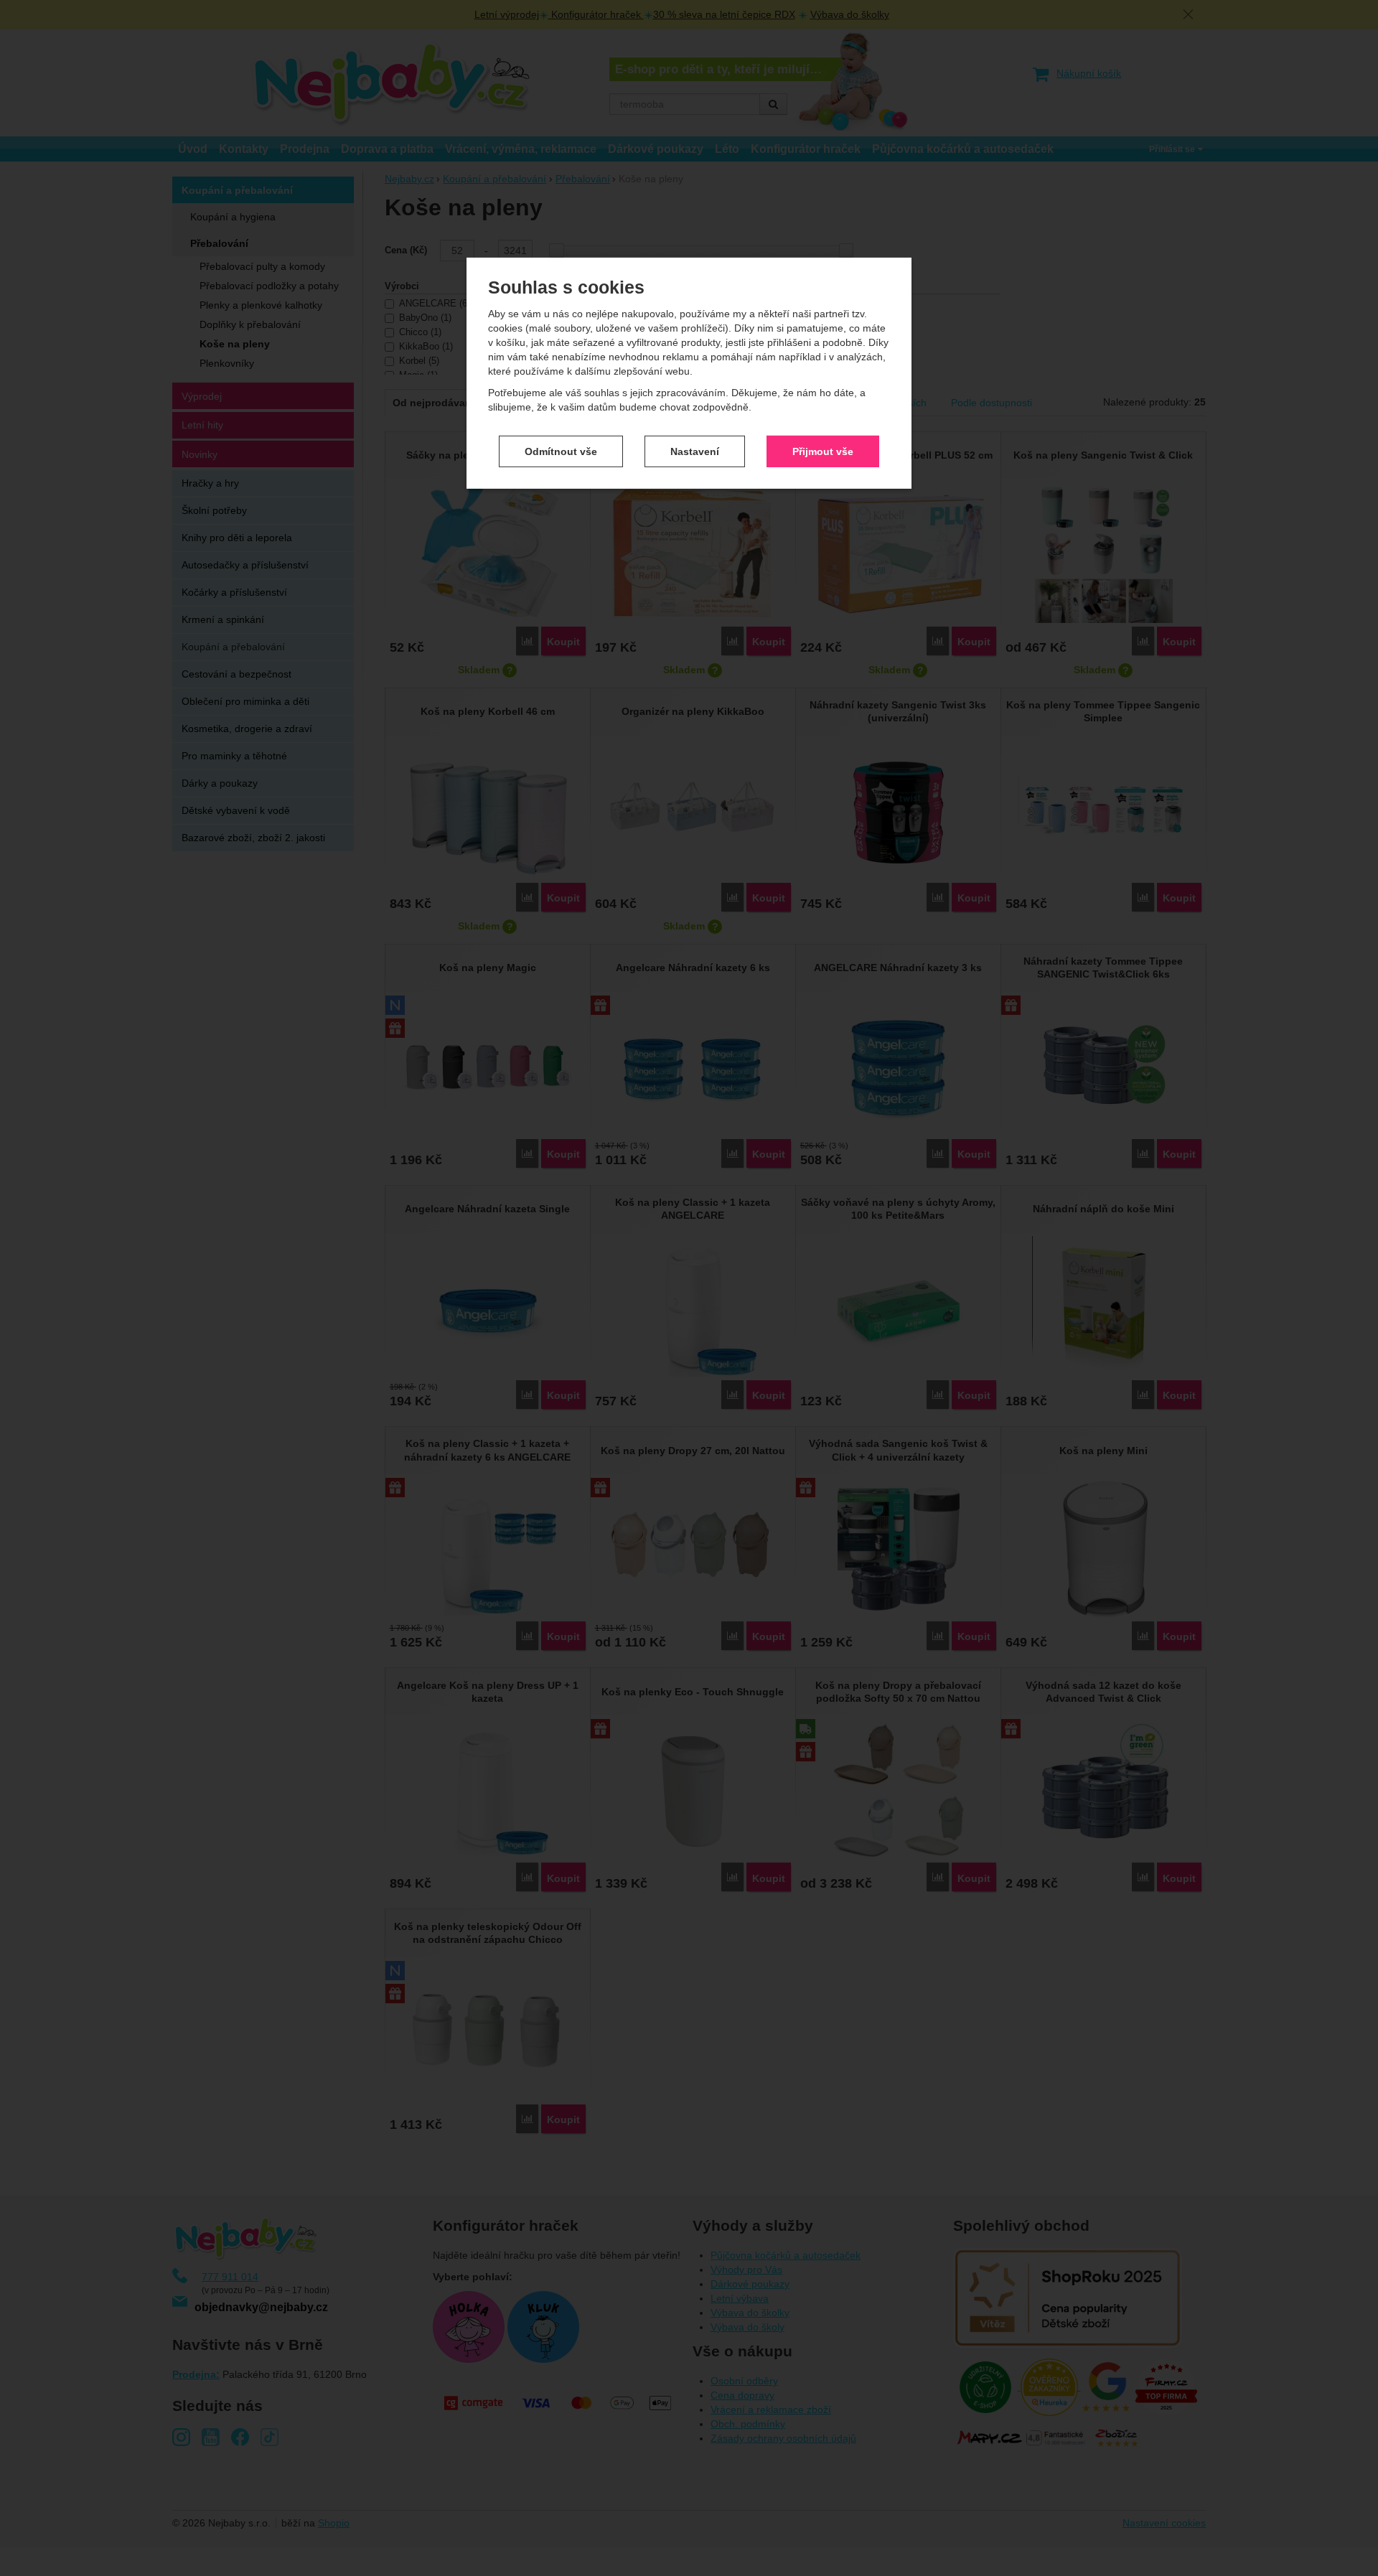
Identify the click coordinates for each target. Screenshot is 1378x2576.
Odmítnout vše (561, 451)
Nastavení (695, 451)
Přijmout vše (823, 451)
